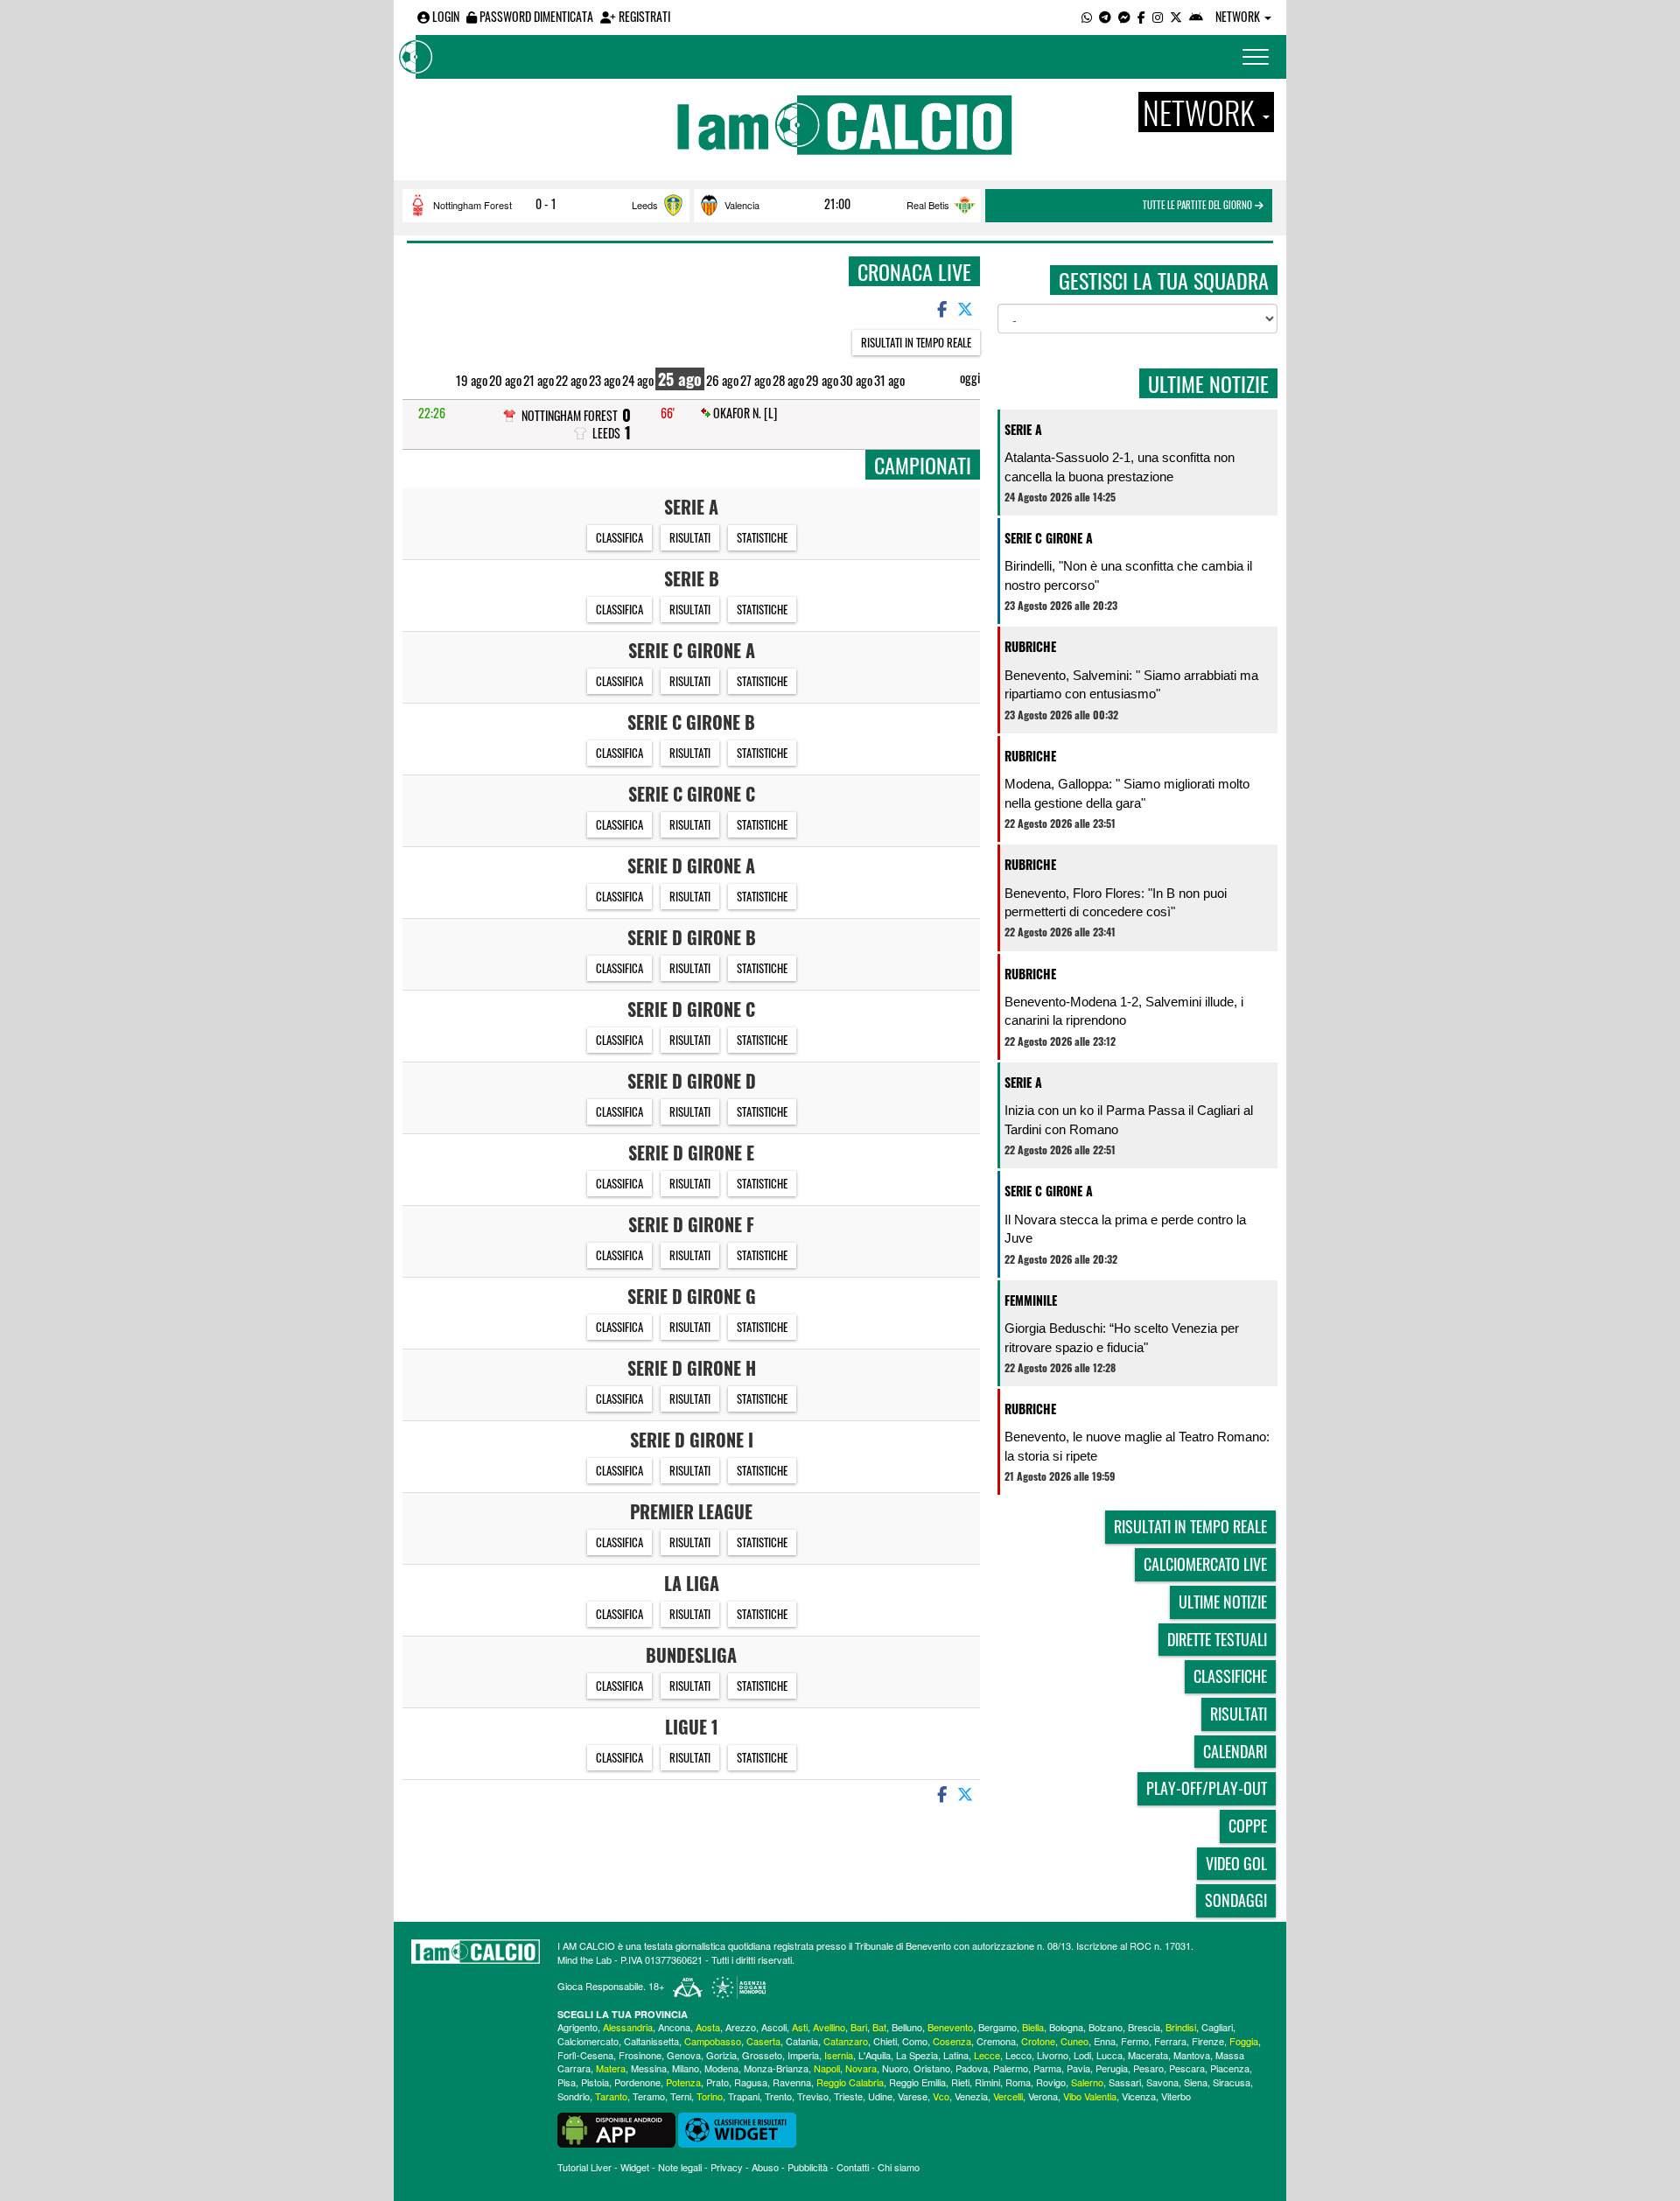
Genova (684, 2055)
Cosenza (952, 2041)
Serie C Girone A (1049, 538)
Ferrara (1170, 2041)
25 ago (680, 379)
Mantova (1192, 2055)
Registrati (643, 16)
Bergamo (997, 2027)
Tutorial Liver (584, 2167)
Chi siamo (899, 2167)
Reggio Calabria (850, 2082)
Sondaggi (1236, 1900)
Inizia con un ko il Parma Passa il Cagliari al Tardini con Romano (1129, 1119)
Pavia (1078, 2068)
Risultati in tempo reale (916, 342)
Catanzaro (846, 2041)
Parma (1047, 2068)
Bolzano (1106, 2027)
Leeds (645, 205)
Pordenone (637, 2082)
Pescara (1187, 2068)
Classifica (619, 537)
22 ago (571, 380)
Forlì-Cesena (585, 2055)
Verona (1043, 2096)
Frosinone (640, 2055)
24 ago (638, 380)
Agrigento (577, 2027)
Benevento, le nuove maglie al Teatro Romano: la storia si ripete (1137, 1446)
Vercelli (1008, 2096)
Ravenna (792, 2082)
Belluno (907, 2027)
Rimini (987, 2082)
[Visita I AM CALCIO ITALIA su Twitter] (1176, 16)
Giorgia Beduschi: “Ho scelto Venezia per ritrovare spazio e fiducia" (1122, 1337)
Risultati (690, 537)
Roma (1018, 2082)
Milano (686, 2068)
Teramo (649, 2096)
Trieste (848, 2096)
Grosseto (762, 2055)
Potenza (683, 2082)
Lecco (1018, 2055)
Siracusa (1232, 2082)
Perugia (1112, 2068)
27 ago (756, 380)
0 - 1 (546, 204)
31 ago (889, 380)
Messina (649, 2068)
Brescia (1144, 2027)
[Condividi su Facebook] (941, 308)
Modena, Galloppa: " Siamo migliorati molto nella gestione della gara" (1127, 793)
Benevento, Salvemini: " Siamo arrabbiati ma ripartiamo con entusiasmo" (1131, 684)
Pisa (567, 2082)
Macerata (1148, 2055)
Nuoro (895, 2068)
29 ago (822, 380)
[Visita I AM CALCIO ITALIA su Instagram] (1158, 16)
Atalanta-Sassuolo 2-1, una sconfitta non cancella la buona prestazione (1120, 466)
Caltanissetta (651, 2041)
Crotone (1038, 2041)
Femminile (1031, 1300)
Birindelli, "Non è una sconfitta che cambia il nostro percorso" (1128, 575)
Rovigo (1051, 2082)
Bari (859, 2027)
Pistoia (595, 2082)
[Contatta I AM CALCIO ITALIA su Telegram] (1105, 16)
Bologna (1066, 2027)
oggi (970, 378)
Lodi (1082, 2055)
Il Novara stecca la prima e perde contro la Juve (1125, 1229)
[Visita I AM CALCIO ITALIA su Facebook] (1141, 16)
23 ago (605, 380)
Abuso (765, 2167)
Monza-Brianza (776, 2068)
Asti (800, 2027)
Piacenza (1230, 2068)
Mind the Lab (584, 1959)
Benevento (950, 2027)
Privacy (727, 2167)
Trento (778, 2096)
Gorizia (721, 2055)
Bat (879, 2027)
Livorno (1053, 2055)
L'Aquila (875, 2055)
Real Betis (928, 205)
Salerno (1087, 2082)
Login (444, 16)
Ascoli (774, 2027)
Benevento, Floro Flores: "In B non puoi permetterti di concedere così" (1116, 902)
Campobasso (713, 2041)
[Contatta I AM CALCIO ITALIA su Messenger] (1124, 16)
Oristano (932, 2068)
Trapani (744, 2096)
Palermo (1011, 2068)
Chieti (885, 2041)
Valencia (742, 205)
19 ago (472, 380)
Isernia (839, 2055)
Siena (1196, 2082)
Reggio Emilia (917, 2082)
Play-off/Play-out (1207, 1788)
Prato (717, 2082)
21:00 (837, 204)
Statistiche (762, 537)
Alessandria (628, 2027)
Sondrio (574, 2096)
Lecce (987, 2055)
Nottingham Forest (472, 205)
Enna (1105, 2041)
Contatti (853, 2167)
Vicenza (1139, 2096)
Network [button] (1239, 16)
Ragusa (751, 2082)
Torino (710, 2096)
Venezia (971, 2096)
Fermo (1135, 2041)
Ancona (674, 2027)
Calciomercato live (1205, 1564)
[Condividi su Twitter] (967, 308)
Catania (802, 2041)
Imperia (803, 2055)
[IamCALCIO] (476, 1952)
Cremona (996, 2041)
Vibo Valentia (1090, 2096)
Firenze (1208, 2041)
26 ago (722, 380)
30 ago (856, 380)
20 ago (505, 380)
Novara (861, 2068)
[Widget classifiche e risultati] (737, 2127)
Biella (1033, 2027)
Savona (1162, 2082)
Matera (611, 2068)
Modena (721, 2068)
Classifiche (1230, 1676)
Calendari (1235, 1751)
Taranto (611, 2096)
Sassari (1125, 2082)
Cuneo (1074, 2041)
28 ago (788, 380)
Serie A (1023, 429)
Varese (913, 2096)
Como (915, 2041)
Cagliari (1217, 2027)
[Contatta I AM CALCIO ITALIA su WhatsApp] (1087, 16)
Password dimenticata (535, 16)
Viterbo (1176, 2096)
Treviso (813, 2096)
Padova (972, 2068)
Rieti (960, 2082)
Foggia (1244, 2041)
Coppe (1248, 1826)
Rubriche (1030, 646)
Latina (956, 2055)
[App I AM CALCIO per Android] (1196, 16)
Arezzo (741, 2027)
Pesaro (1148, 2068)
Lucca (1109, 2055)
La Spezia (917, 2055)
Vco (941, 2096)
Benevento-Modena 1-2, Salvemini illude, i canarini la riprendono (1124, 1011)
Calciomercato (588, 2041)
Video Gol (1236, 1863)
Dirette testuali (1217, 1639)
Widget (635, 2167)
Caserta (763, 2041)
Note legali (680, 2167)
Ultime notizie (1223, 1602)
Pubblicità (808, 2167)
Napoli (827, 2068)
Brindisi (1181, 2027)
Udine (880, 2096)
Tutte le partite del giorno (1199, 205)
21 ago (539, 380)
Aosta (708, 2027)
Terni (681, 2096)
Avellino (829, 2027)
